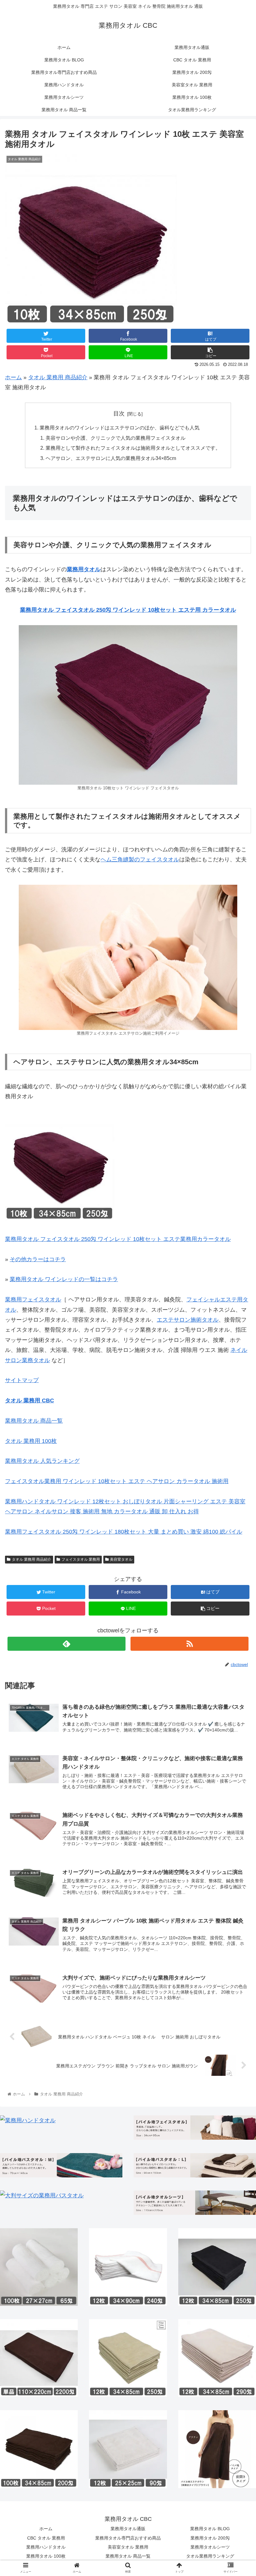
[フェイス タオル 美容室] (195, 2128)
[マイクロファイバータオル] (217, 2358)
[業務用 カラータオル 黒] (217, 2267)
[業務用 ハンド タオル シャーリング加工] (28, 2120)
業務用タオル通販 (128, 2529)
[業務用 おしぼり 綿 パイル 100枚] (39, 2267)
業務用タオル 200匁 (210, 2538)
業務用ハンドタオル (46, 2547)
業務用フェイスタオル (33, 1300)
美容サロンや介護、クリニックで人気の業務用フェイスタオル (116, 438)
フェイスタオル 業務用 (81, 1559)
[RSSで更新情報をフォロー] (190, 1644)
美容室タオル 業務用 (128, 2547)
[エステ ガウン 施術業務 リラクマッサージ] (217, 2449)
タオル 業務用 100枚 (31, 1441)
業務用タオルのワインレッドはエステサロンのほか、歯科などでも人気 (120, 428)
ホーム (13, 377)
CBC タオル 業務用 (46, 2538)
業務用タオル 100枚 (46, 2556)
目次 (119, 414)
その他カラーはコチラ (38, 1259)
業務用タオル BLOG (210, 2529)
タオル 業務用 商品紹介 (58, 377)
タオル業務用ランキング (210, 2556)
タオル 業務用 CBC (30, 1401)
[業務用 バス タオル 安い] (61, 2165)
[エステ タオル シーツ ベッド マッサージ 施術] (195, 2203)
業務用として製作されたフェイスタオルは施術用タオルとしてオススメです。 (133, 448)
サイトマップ (22, 1380)
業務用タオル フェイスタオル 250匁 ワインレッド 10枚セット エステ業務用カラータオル (118, 1239)
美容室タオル (121, 1559)
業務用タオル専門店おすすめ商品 (128, 2538)
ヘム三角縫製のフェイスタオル (140, 859)
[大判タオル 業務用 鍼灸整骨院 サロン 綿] (42, 2195)
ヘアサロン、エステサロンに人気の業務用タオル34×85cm (111, 458)
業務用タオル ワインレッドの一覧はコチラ (64, 1279)
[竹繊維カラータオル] (128, 2358)
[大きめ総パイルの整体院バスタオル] (195, 2165)
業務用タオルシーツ (210, 2547)
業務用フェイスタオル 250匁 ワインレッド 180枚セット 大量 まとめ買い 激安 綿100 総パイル (124, 1532)
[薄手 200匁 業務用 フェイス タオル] (39, 2449)
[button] (237, 1320)
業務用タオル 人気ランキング (42, 1461)
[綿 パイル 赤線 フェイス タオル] (128, 2267)
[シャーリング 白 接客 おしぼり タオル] (128, 2449)
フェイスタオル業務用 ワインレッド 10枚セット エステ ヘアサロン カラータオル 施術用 (117, 1481)
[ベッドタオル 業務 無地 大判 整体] (39, 2358)
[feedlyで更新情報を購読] (66, 1644)
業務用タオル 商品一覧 (34, 1421)
